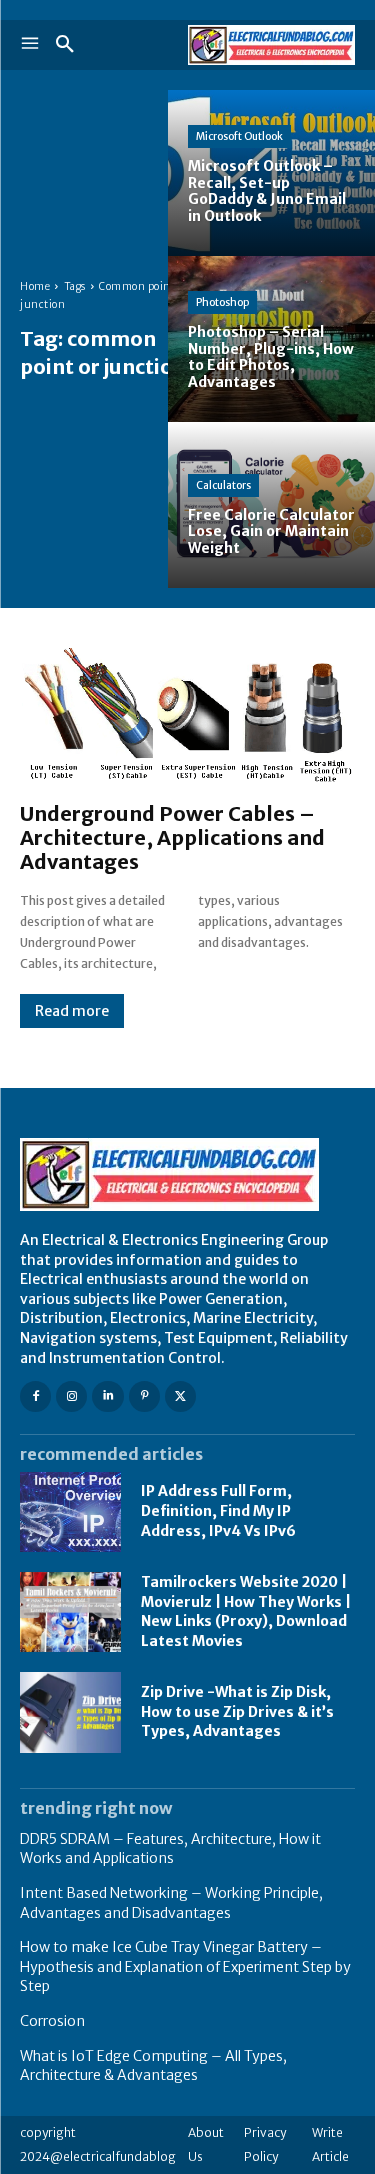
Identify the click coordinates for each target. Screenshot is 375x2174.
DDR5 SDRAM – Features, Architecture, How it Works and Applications (170, 1849)
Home (35, 286)
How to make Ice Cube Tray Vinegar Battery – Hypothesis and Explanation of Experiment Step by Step (185, 1966)
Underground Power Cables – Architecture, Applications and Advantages (172, 837)
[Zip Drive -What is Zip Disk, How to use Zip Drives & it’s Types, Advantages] (70, 1712)
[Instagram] (71, 1396)
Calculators (223, 485)
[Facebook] (35, 1396)
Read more (72, 1011)
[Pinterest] (144, 1396)
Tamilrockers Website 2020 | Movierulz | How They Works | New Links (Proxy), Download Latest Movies (246, 1611)
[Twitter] (180, 1396)
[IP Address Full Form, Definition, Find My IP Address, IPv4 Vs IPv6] (70, 1512)
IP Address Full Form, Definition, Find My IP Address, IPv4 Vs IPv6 (218, 1510)
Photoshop (222, 302)
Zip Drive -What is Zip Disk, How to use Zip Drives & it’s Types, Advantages (237, 1711)
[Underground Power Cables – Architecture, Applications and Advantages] (187, 715)
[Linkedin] (107, 1396)
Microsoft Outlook (239, 136)
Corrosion (52, 2021)
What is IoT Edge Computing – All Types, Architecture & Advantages (153, 2066)
